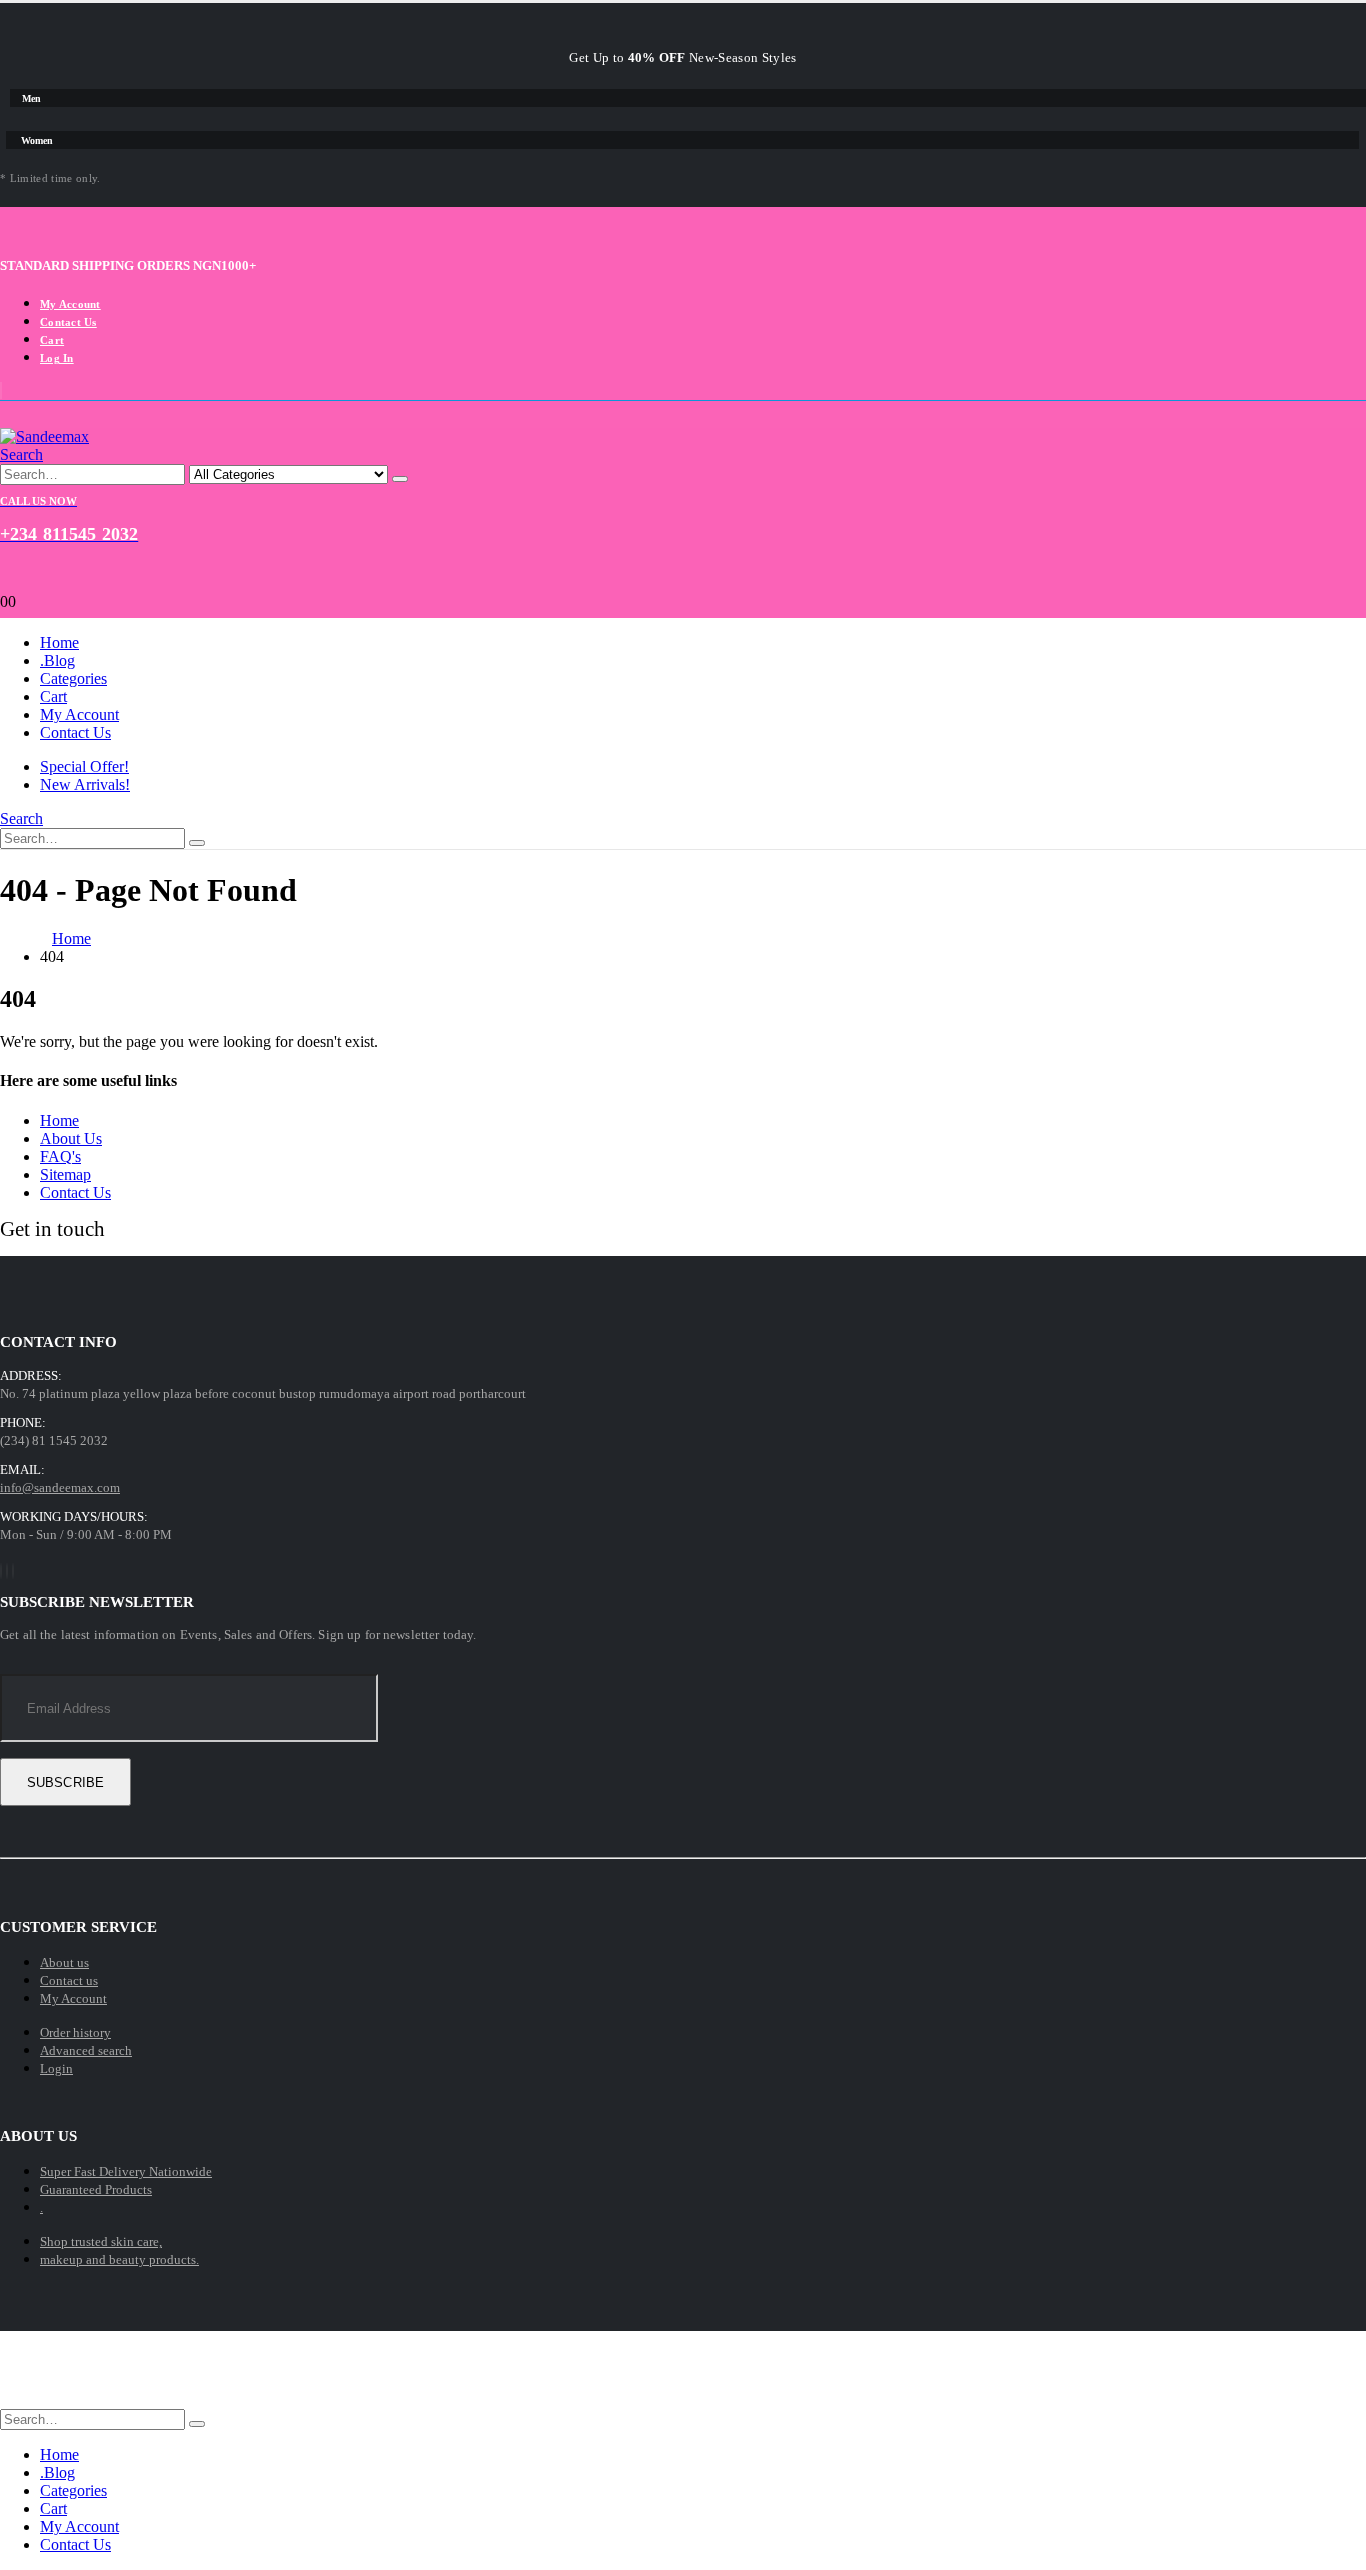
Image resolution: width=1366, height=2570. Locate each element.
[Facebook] (1, 1571)
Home (59, 642)
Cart (52, 340)
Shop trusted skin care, (101, 2241)
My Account (70, 304)
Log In (57, 358)
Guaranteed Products (96, 2189)
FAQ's (60, 1156)
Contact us (69, 1980)
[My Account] (683, 569)
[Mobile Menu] (683, 418)
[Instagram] (13, 1571)
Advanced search (86, 2050)
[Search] (400, 479)
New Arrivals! (85, 784)
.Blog (57, 660)
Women (37, 140)
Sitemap (65, 1174)
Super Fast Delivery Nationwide (126, 2171)
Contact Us (68, 322)
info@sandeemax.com (60, 1487)
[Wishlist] (683, 585)
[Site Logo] (44, 436)
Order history (75, 2032)
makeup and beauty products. (119, 2259)
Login (56, 2068)
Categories (73, 678)
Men (31, 98)
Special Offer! (84, 766)
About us (64, 1962)
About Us (71, 1138)
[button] (21, 454)
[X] (7, 1571)
